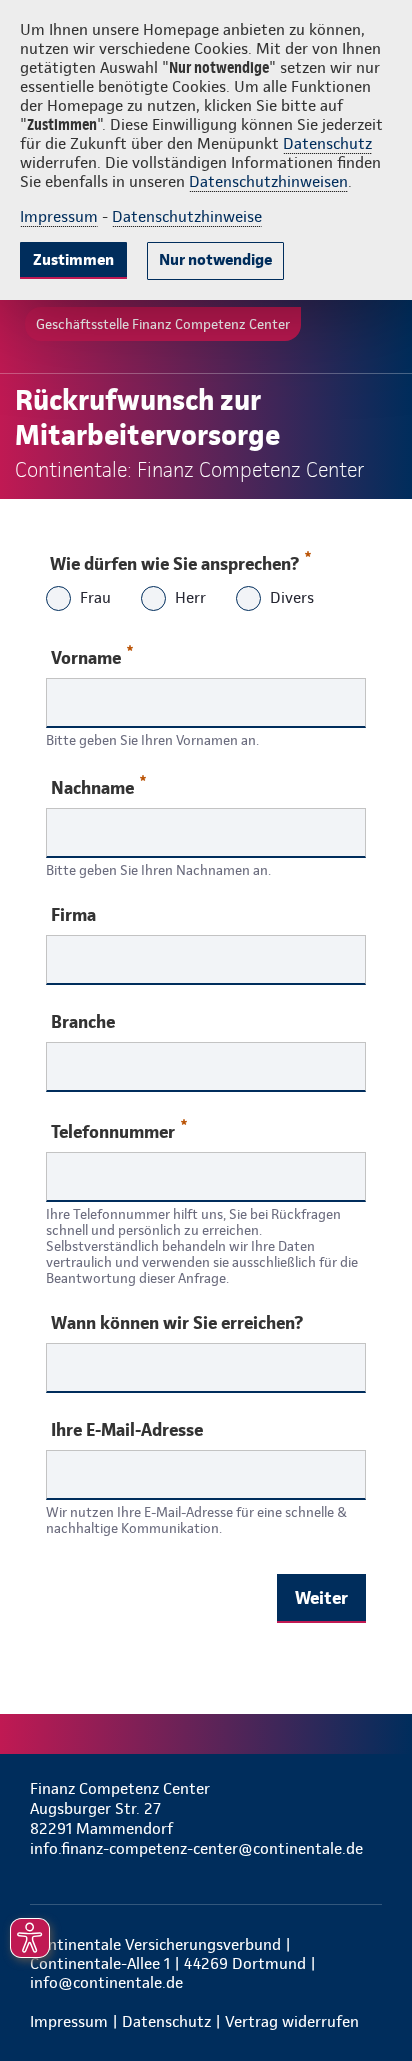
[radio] (58, 600)
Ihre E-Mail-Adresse (127, 1430)
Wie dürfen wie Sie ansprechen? (174, 563)
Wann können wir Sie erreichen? (177, 1323)
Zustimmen (73, 259)
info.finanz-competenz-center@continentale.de (196, 1848)
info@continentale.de (106, 1982)
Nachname (92, 787)
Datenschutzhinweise (187, 216)
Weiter (321, 1597)
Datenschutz (327, 143)
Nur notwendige (215, 259)
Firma (73, 915)
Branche (83, 1022)
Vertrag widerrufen (292, 2021)
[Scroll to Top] (369, 1998)
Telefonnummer (113, 1131)
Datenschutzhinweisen (268, 181)
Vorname (86, 657)
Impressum (59, 216)
